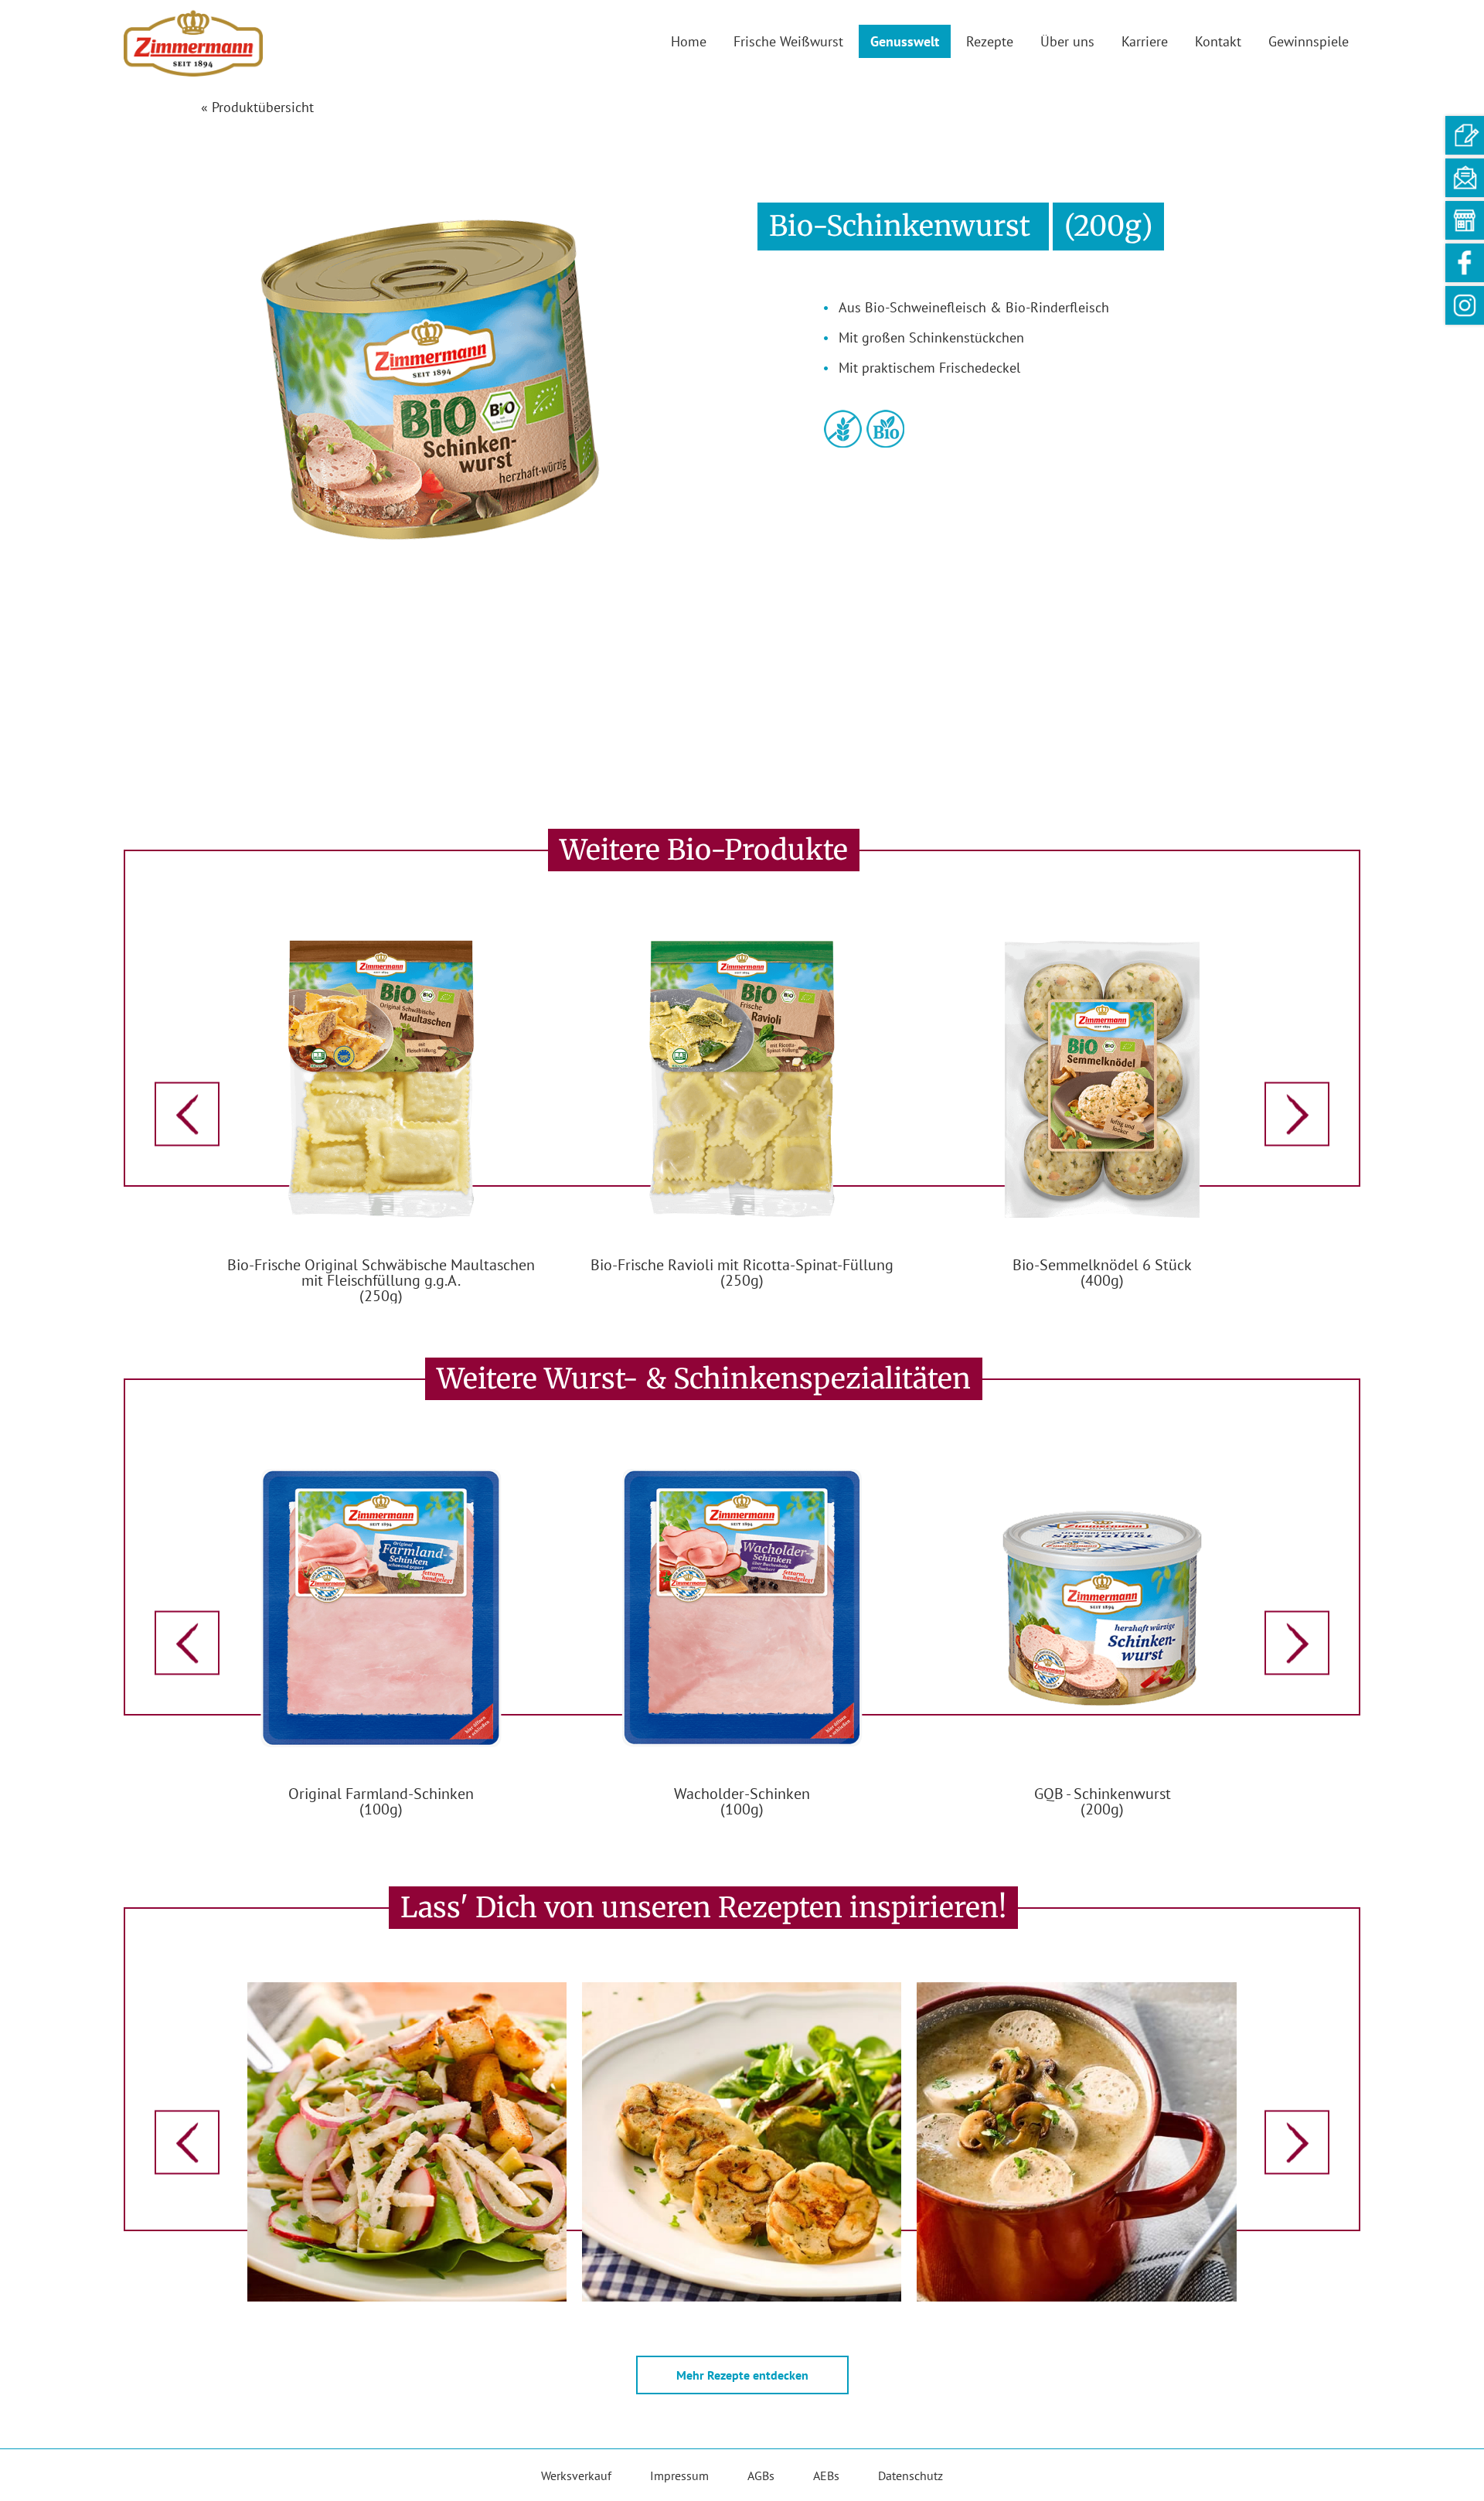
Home (689, 41)
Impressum (679, 2475)
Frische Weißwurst (788, 41)
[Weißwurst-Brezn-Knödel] (742, 2140)
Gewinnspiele (1309, 41)
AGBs (761, 2475)
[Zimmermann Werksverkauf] (1465, 220)
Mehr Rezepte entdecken (742, 2375)
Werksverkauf (576, 2475)
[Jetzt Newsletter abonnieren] (1465, 178)
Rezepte (990, 41)
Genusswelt (905, 41)
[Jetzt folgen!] (1465, 305)
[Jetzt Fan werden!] (1465, 263)
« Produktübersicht (257, 107)
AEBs (826, 2475)
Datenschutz (910, 2475)
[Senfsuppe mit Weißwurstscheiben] (1076, 2140)
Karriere (1145, 41)
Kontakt (1218, 41)
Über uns (1067, 41)
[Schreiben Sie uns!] (1465, 135)
